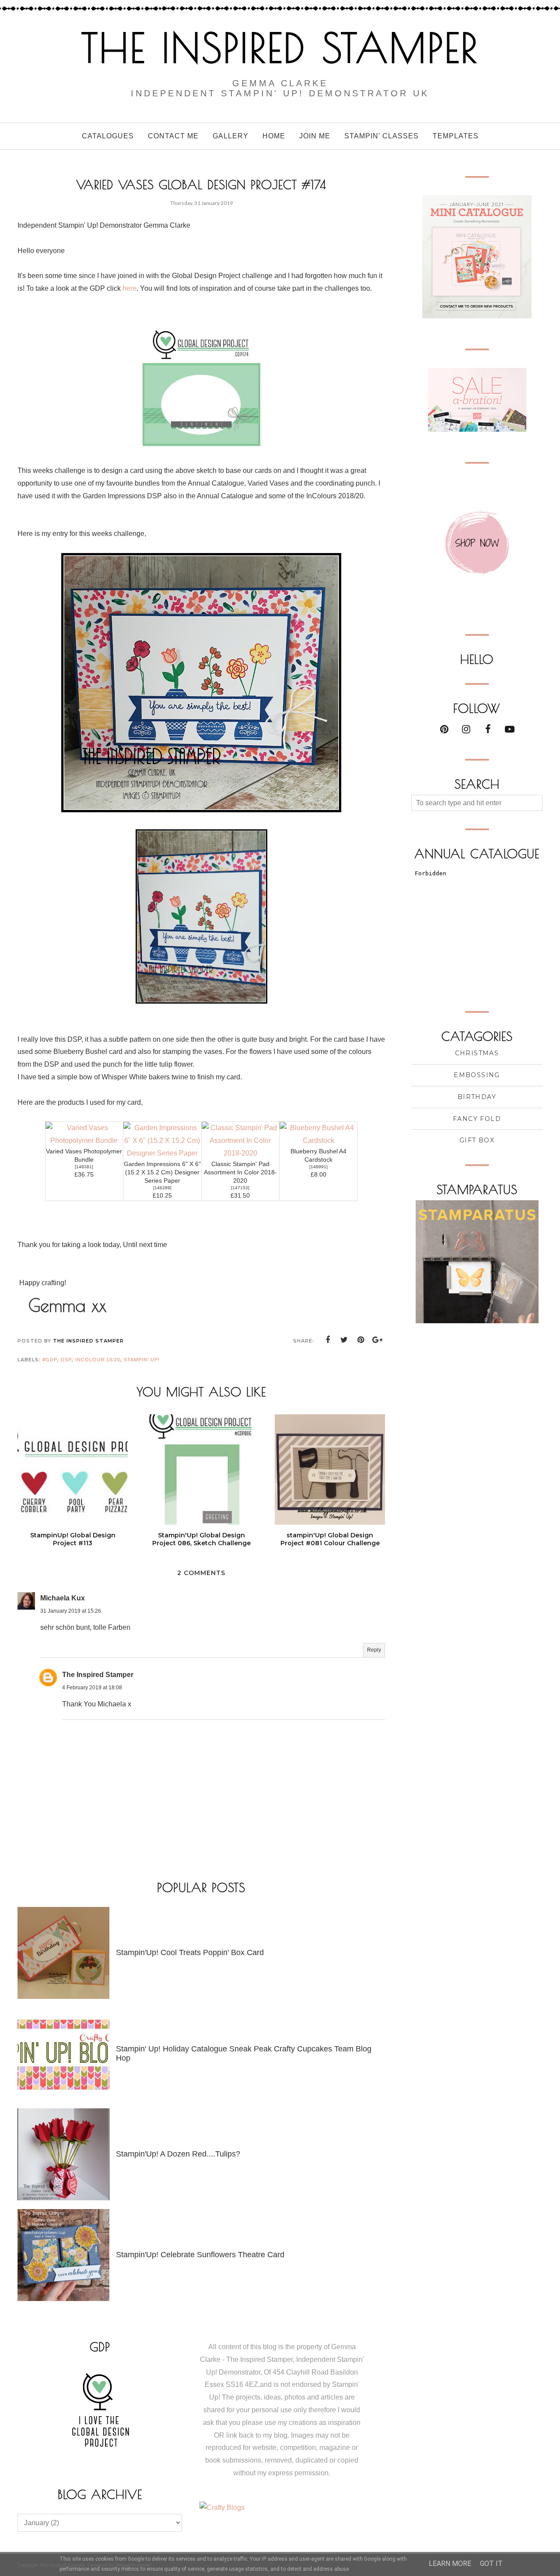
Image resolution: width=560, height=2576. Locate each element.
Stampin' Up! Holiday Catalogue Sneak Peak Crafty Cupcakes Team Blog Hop (244, 2053)
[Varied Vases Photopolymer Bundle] (84, 1140)
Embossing (477, 1075)
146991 (318, 1167)
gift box (477, 1140)
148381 (84, 1167)
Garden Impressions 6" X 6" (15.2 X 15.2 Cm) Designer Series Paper (162, 1172)
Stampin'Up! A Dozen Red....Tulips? (178, 2154)
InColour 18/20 (98, 1360)
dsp (66, 1360)
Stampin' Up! (142, 1360)
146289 (162, 1188)
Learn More (450, 2564)
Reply (374, 1650)
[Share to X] (344, 1340)
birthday (477, 1097)
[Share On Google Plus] (378, 1340)
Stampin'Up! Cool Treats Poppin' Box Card (190, 1952)
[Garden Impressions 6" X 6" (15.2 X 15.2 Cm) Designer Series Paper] (162, 1153)
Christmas (477, 1053)
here (129, 288)
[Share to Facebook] (328, 1340)
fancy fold (477, 1119)
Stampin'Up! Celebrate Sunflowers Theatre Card (200, 2255)
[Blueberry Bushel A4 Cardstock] (318, 1140)
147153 (240, 1188)
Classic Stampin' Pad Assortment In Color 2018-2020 (240, 1172)
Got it (491, 2564)
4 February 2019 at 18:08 (92, 1688)
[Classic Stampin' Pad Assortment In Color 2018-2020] (241, 1153)
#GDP (50, 1360)
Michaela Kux (63, 1598)
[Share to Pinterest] (361, 1340)
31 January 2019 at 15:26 (71, 1611)
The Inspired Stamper (280, 48)
